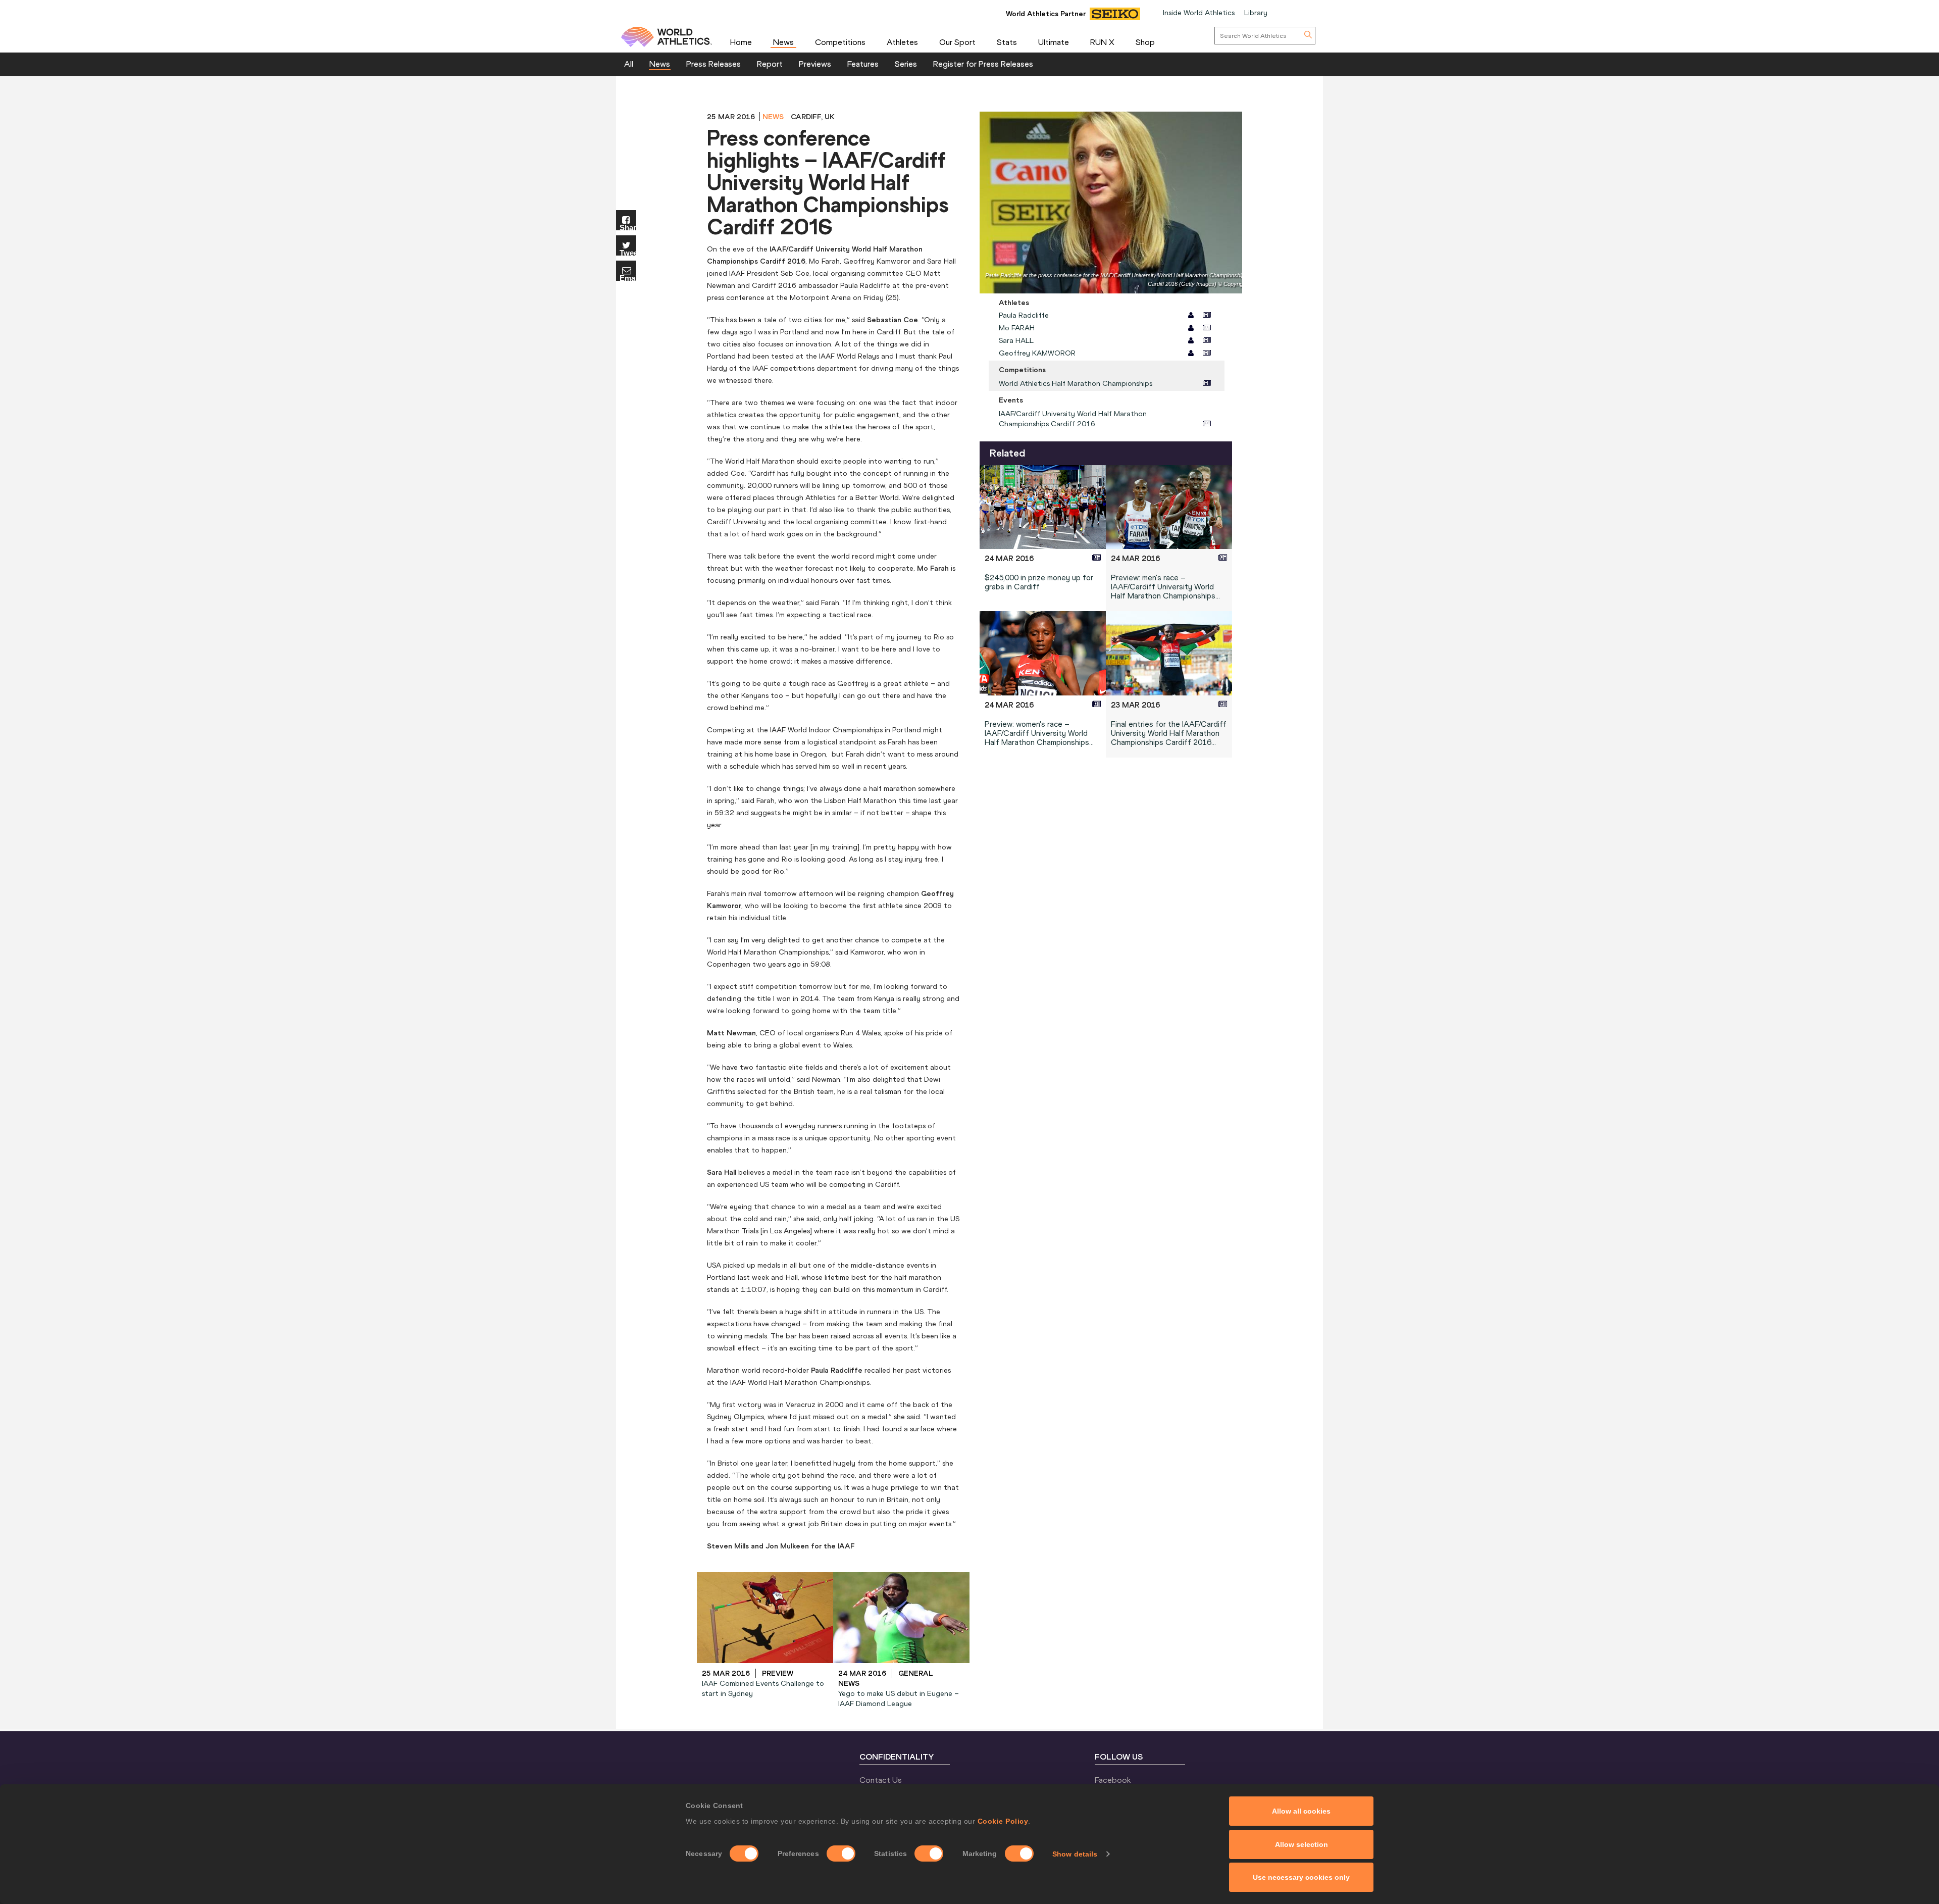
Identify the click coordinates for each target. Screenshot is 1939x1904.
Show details (1075, 1854)
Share (628, 227)
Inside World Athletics (1199, 13)
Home (741, 42)
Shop (1145, 42)
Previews (815, 64)
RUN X (1102, 42)
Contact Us (881, 1780)
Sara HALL (1016, 340)
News (783, 42)
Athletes (902, 42)
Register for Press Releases (983, 64)
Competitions (840, 42)
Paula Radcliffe (1024, 315)
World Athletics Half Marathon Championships (1076, 383)
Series (906, 64)
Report (770, 64)
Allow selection (1302, 1844)
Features (863, 64)
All (629, 64)
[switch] (841, 1853)
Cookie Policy (1003, 1821)
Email (628, 278)
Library (1256, 13)
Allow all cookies (1301, 1811)
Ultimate (1054, 42)
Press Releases (713, 64)
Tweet (628, 252)
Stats (1007, 42)
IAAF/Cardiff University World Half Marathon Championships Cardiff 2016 (1073, 419)
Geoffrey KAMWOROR (1037, 353)
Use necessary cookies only (1301, 1877)
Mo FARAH (1017, 328)
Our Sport (957, 42)
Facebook (1113, 1780)
